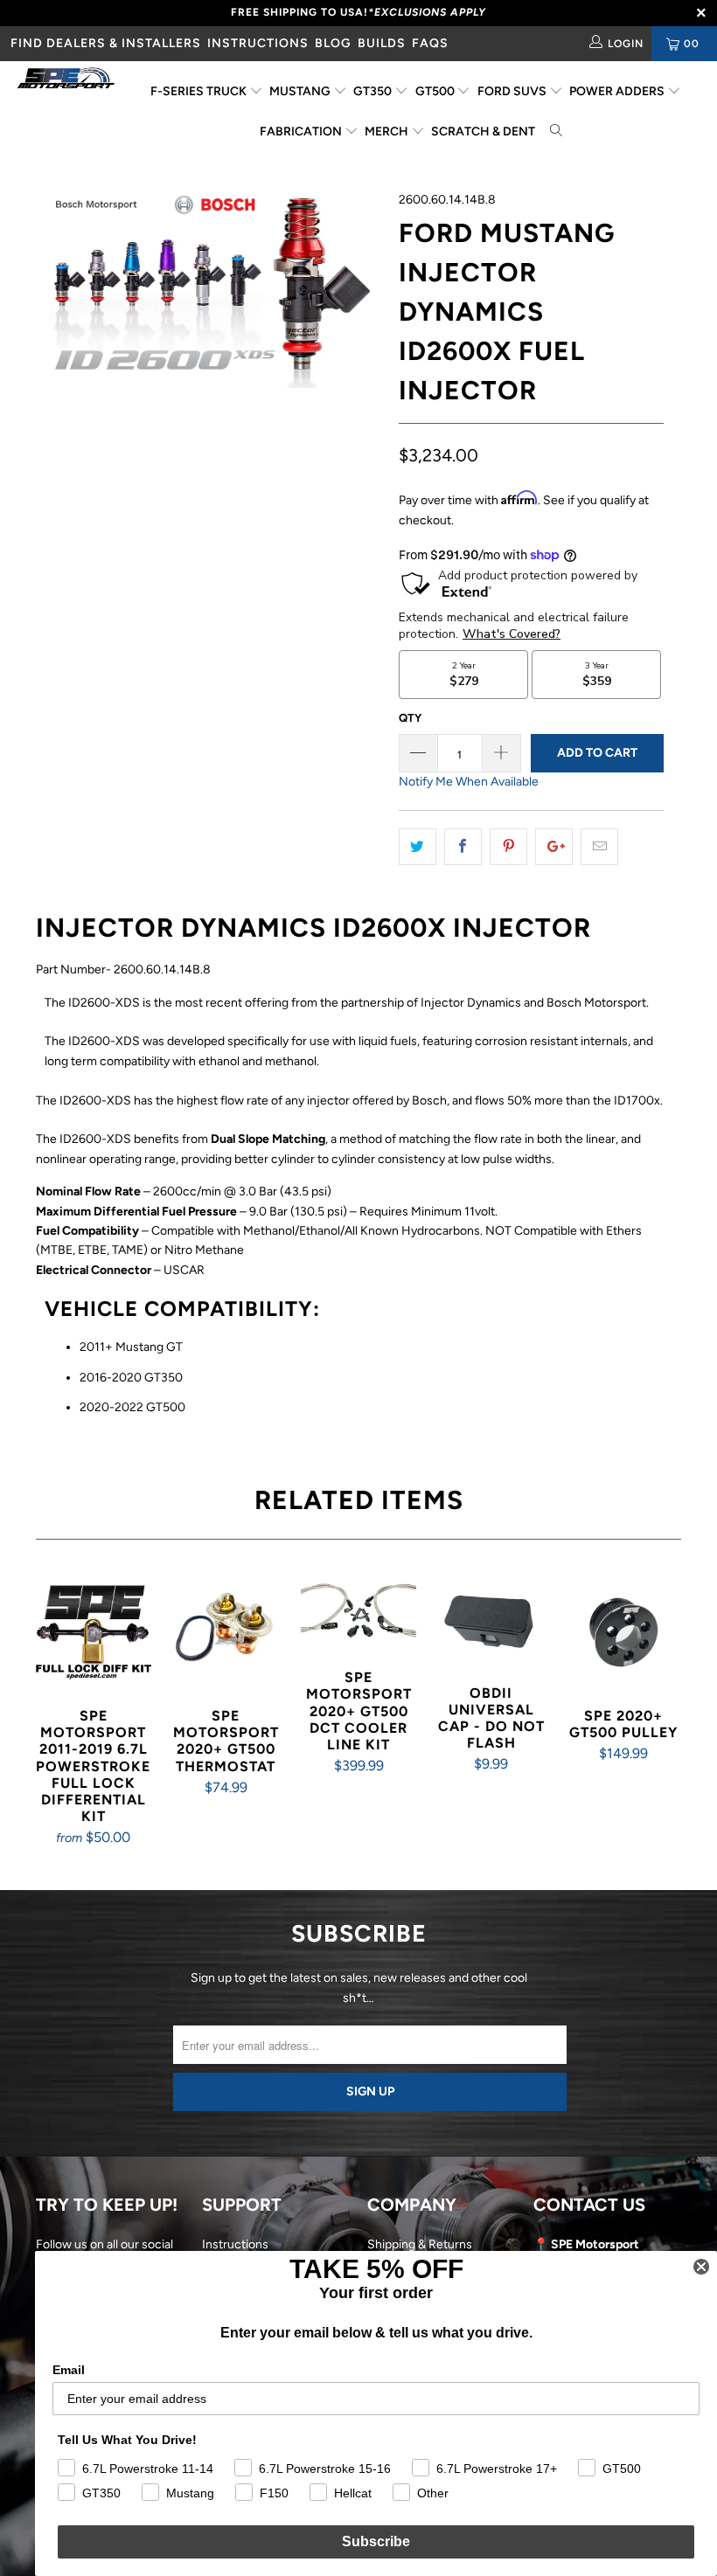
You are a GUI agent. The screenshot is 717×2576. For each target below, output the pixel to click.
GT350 (374, 91)
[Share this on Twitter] (418, 847)
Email (69, 2370)
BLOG (333, 43)
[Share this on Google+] (554, 847)
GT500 (436, 91)
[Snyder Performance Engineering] (66, 81)
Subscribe (376, 2541)
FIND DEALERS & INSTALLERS (106, 43)
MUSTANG (301, 91)
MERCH (388, 132)
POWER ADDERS (618, 91)
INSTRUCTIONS (258, 43)
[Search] (557, 132)
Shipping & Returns (420, 2244)
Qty (410, 718)
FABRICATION (302, 132)
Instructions (235, 2244)
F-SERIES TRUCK (200, 91)
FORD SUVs (513, 91)
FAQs (430, 43)
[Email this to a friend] (599, 847)
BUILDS (382, 43)
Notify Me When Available (469, 782)
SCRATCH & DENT (483, 132)
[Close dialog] (701, 2267)
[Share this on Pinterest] (508, 847)
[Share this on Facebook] (463, 847)
